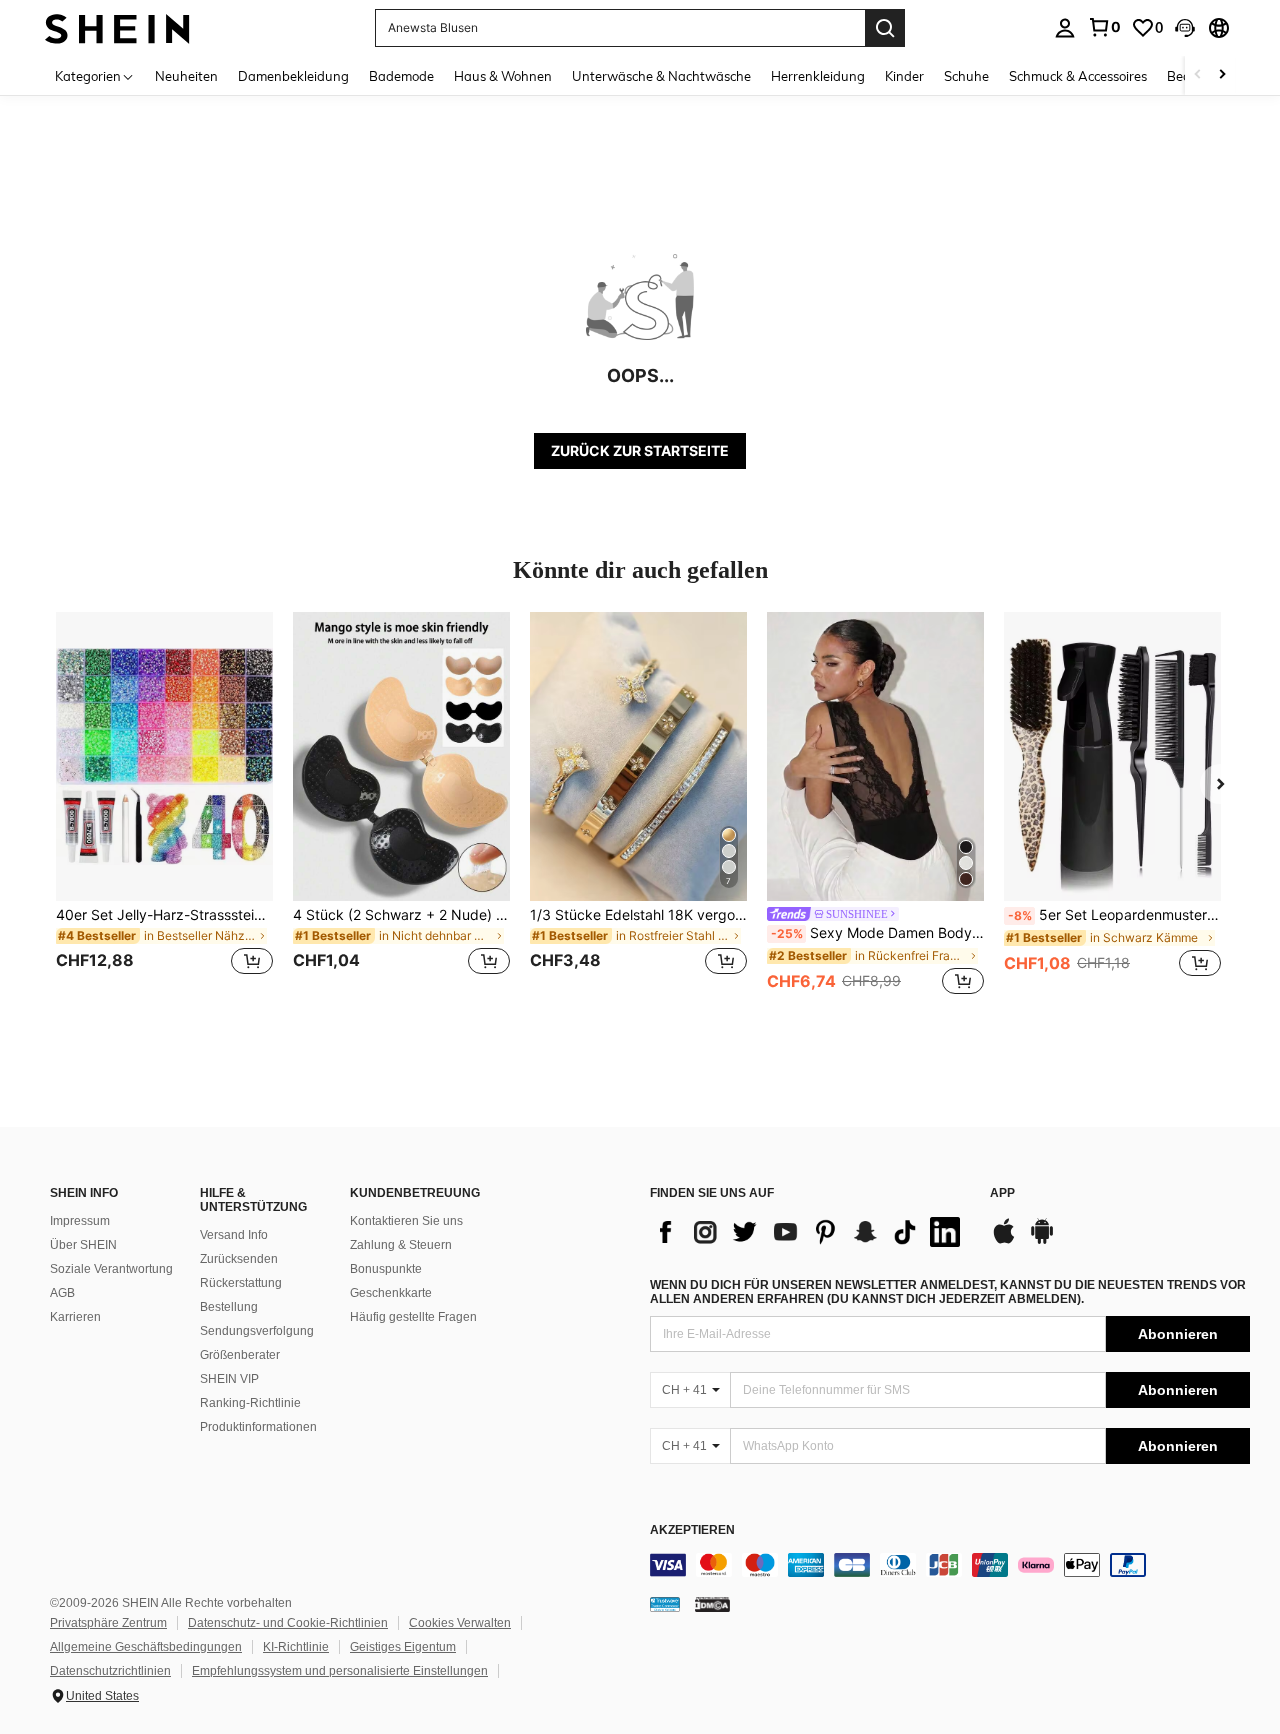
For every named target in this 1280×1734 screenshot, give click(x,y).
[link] (1104, 27)
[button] (1185, 28)
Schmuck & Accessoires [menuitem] (1078, 76)
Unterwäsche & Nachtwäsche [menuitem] (661, 76)
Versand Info (234, 1235)
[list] (810, 1232)
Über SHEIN (83, 1245)
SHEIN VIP (229, 1379)
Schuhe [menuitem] (966, 76)
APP (1002, 1193)
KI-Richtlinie (296, 1647)
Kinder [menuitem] (904, 76)
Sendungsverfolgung (257, 1331)
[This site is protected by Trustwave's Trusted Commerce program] (665, 1604)
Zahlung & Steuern (401, 1245)
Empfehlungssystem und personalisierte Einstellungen (340, 1671)
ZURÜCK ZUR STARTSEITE (640, 450)
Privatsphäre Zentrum (108, 1623)
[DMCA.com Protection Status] (712, 1604)
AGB (62, 1293)
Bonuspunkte (386, 1269)
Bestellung (229, 1307)
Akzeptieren (692, 1530)
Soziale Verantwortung (111, 1269)
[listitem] (164, 805)
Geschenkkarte (391, 1293)
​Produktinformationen (258, 1427)
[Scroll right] (1222, 75)
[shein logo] (117, 27)
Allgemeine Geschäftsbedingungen (146, 1647)
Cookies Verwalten (460, 1623)
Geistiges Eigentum (403, 1647)
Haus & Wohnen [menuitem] (503, 76)
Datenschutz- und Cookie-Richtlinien (288, 1623)
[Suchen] (885, 28)
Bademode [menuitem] (401, 76)
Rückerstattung (241, 1283)
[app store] (1004, 1241)
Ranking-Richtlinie (250, 1403)
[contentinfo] (950, 1565)
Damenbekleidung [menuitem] (293, 76)
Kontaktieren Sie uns (406, 1221)
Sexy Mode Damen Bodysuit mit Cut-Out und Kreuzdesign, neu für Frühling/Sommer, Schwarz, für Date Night (877, 933)
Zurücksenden (239, 1259)
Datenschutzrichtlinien (110, 1671)
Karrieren (75, 1317)
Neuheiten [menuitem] (186, 76)
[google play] (1042, 1241)
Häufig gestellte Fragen (413, 1317)
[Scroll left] (1198, 75)
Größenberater (240, 1355)
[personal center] (1065, 28)
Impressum (80, 1221)
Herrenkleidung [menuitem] (818, 76)
